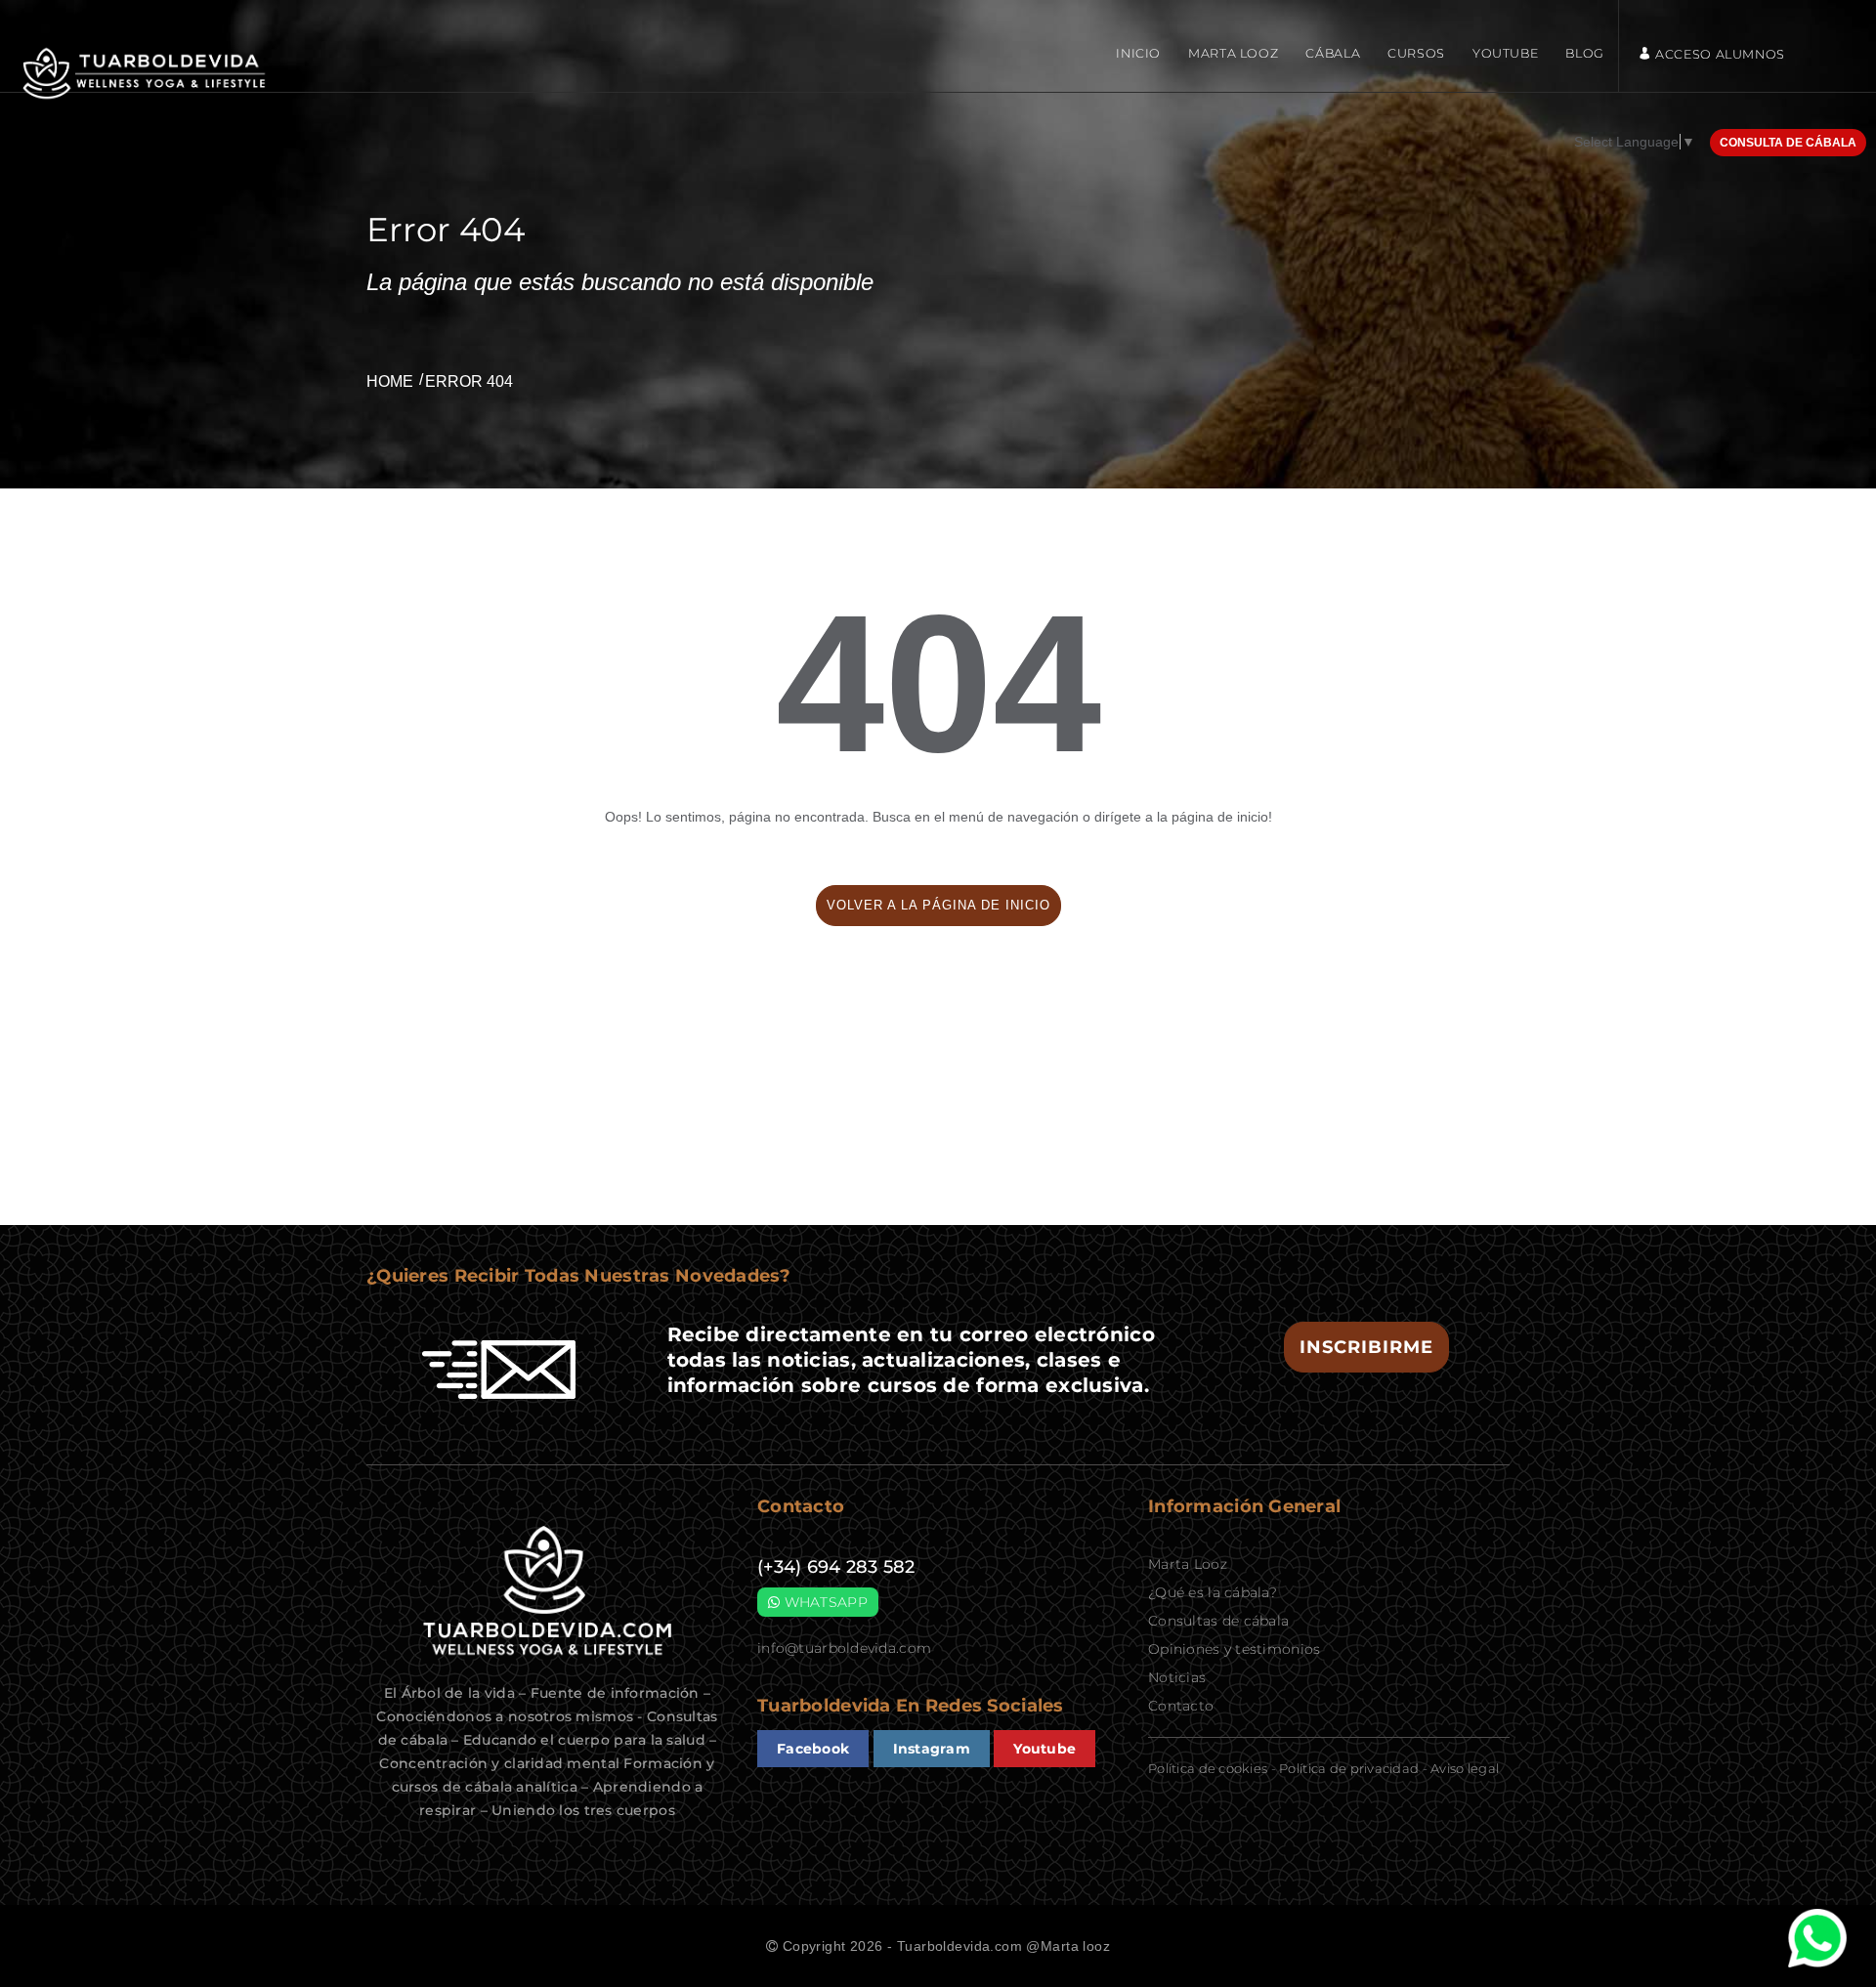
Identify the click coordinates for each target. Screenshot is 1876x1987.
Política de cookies (1208, 1768)
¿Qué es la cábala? (1213, 1592)
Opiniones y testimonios (1234, 1649)
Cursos (1416, 53)
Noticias (1177, 1677)
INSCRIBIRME (1366, 1347)
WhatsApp (824, 1602)
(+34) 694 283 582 (836, 1567)
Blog (1585, 53)
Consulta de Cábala (1788, 143)
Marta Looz (1233, 53)
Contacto (1181, 1706)
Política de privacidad (1349, 1768)
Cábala (1333, 53)
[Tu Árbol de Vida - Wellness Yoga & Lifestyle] (147, 74)
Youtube (1505, 53)
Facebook (813, 1749)
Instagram (932, 1749)
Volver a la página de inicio (938, 905)
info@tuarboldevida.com (844, 1648)
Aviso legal (1465, 1768)
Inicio (1138, 53)
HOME (390, 381)
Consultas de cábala (1218, 1621)
